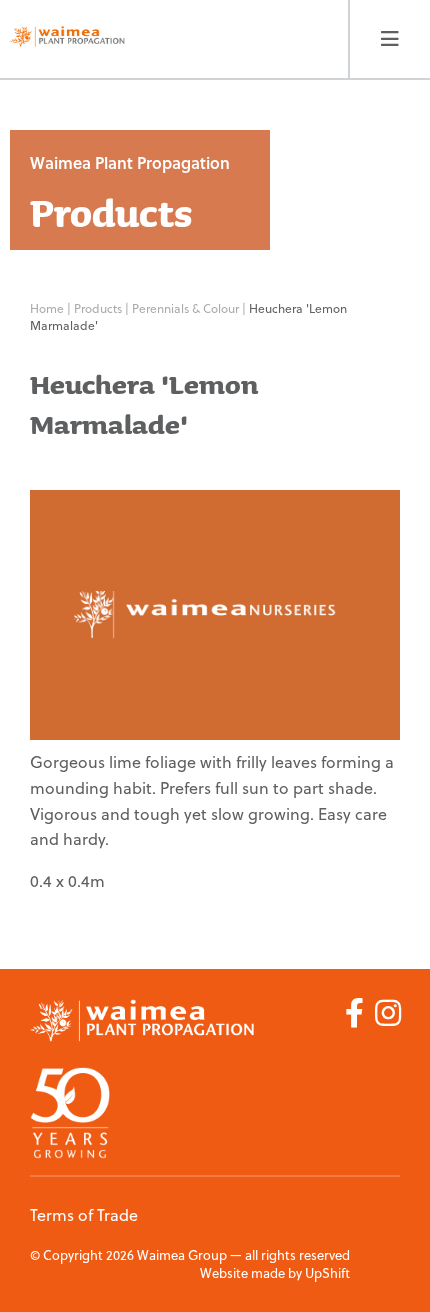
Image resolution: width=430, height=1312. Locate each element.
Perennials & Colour (187, 308)
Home (47, 308)
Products (99, 308)
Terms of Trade (84, 1215)
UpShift (327, 1273)
